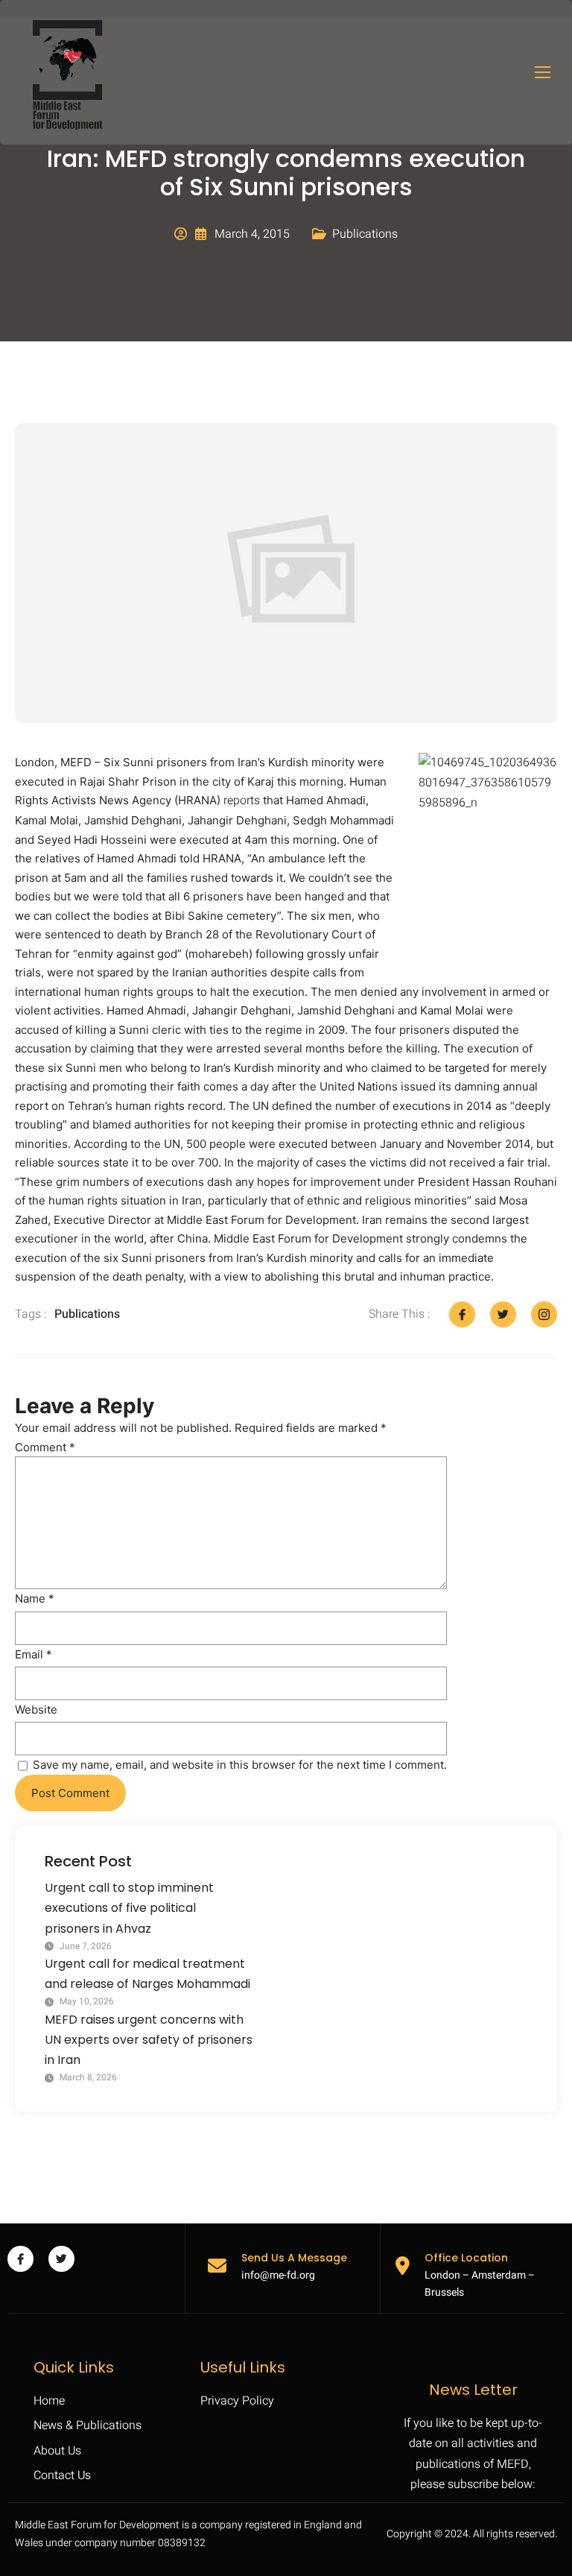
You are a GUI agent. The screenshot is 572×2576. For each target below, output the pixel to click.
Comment (45, 1447)
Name (35, 1598)
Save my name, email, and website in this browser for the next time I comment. (240, 1765)
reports (242, 801)
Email (34, 1654)
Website (36, 1710)
